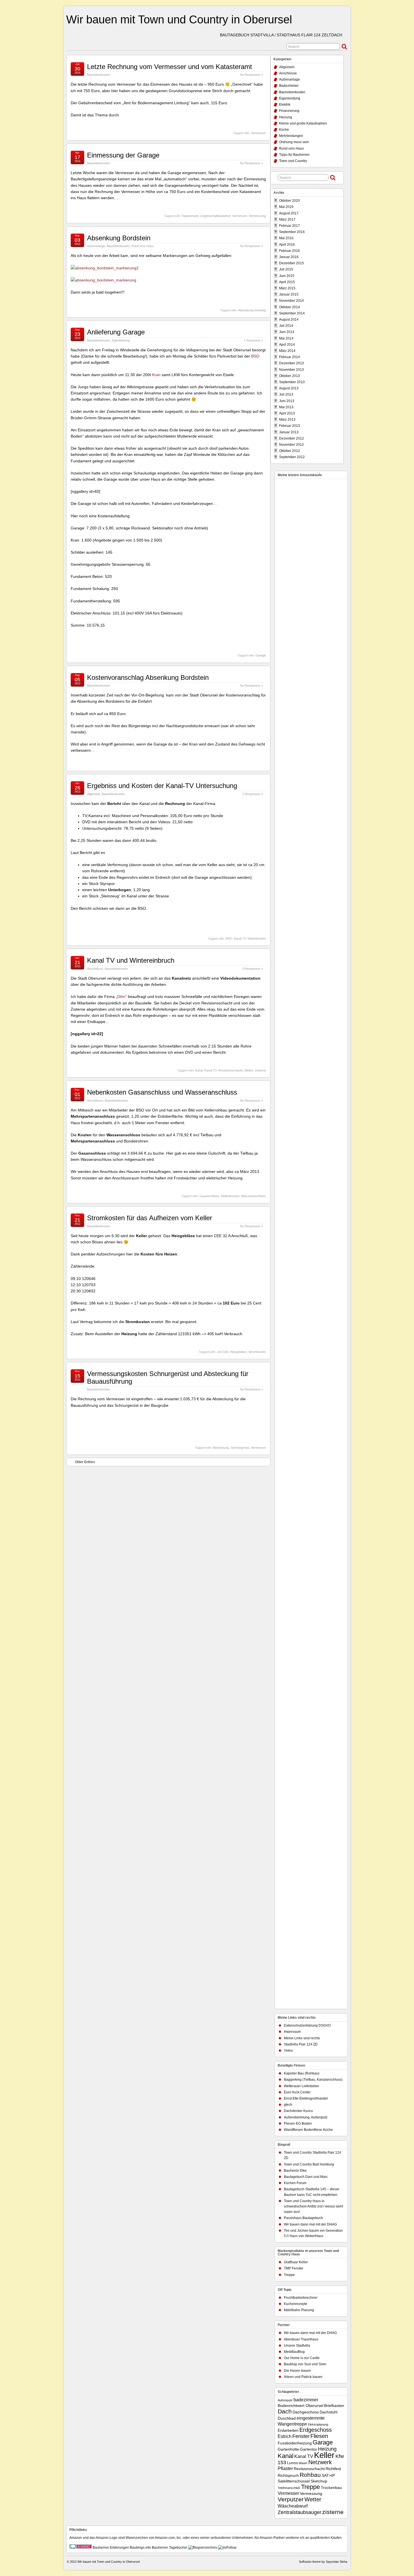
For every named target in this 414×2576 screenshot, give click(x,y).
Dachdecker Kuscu (298, 2111)
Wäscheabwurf (293, 2506)
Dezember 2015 (291, 263)
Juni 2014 (287, 332)
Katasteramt (190, 216)
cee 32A (222, 1352)
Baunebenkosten (99, 75)
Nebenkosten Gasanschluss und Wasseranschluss (162, 1092)
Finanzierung (289, 111)
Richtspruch (288, 2476)
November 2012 (291, 445)
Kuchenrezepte (296, 2304)
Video (288, 2051)
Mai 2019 (286, 207)
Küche (284, 130)
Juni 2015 (287, 276)
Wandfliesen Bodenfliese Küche (308, 2130)
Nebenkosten (257, 938)
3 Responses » (253, 969)
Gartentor (309, 2449)
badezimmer (306, 2400)
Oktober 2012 (290, 451)
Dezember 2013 (291, 363)
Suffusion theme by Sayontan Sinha (323, 2562)
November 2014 (291, 301)
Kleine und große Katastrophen (303, 123)
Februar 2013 (290, 426)
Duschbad (287, 2418)
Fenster (301, 2436)
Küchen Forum (295, 2183)
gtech (288, 2105)
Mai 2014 (286, 338)
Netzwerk (320, 2462)
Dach (285, 2411)
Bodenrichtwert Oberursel (301, 2406)
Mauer (303, 2463)
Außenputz (285, 2400)
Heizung (286, 117)
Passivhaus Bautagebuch (303, 2218)
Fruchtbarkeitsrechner (301, 2298)
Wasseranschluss (253, 1196)
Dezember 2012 (291, 438)
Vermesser (258, 133)
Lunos (292, 2463)
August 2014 (289, 319)
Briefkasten (334, 2406)
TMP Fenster (294, 2268)
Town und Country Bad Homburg (309, 2164)
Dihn (121, 997)
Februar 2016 (290, 251)
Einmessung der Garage (123, 155)
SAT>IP (328, 2476)
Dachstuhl (329, 2412)
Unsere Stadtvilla (297, 2346)
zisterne (260, 1070)
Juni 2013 (287, 401)
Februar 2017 (290, 226)
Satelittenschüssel (294, 2481)
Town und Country (293, 161)
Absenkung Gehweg (252, 310)
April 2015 (287, 282)
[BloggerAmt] (203, 2548)
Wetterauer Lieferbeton (301, 2086)
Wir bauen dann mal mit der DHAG (310, 2224)
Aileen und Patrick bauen (303, 2377)
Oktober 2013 (290, 376)
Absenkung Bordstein (119, 238)
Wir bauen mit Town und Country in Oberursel (179, 19)
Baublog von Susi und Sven (305, 2364)
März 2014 (287, 351)
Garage (261, 655)
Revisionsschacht (231, 1070)
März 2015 (287, 288)
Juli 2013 (286, 394)
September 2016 (292, 232)
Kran (156, 375)
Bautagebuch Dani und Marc (306, 2177)
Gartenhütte (288, 2449)
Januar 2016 (289, 257)
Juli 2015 (286, 269)
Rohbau (310, 2475)
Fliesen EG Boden (298, 2124)
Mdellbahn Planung (299, 2310)
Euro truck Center (297, 2092)
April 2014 (287, 345)
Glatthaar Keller (296, 2262)
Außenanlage (96, 246)
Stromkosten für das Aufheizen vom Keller (150, 1218)
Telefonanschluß (289, 2488)
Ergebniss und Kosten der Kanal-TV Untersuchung (162, 786)
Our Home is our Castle (302, 2358)
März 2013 (287, 420)
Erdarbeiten (288, 2430)
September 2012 (292, 457)
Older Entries (85, 1462)
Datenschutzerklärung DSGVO (307, 2025)
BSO (255, 356)
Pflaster (285, 2468)
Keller (324, 2455)
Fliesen (319, 2436)
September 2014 (292, 313)
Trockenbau (331, 2488)
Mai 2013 (286, 407)
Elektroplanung (318, 2424)
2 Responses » (253, 794)
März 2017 (287, 219)
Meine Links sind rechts (302, 2038)
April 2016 (287, 245)
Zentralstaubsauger (300, 2512)
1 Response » (253, 340)
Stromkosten (257, 1352)
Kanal (199, 1070)
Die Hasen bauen (297, 2371)
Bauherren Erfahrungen (111, 2548)
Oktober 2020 (290, 201)
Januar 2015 (289, 294)
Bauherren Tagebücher (170, 2548)
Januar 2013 (289, 432)
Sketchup (319, 2481)
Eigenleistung (121, 340)
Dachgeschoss (306, 2412)
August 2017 (289, 213)
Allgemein (94, 794)
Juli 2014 (286, 326)
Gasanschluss (209, 1196)
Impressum (292, 2032)
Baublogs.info (140, 2548)
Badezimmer (289, 86)
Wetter (249, 1070)
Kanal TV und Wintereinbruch (131, 960)
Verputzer (291, 2499)
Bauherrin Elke (295, 2171)
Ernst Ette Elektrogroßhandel (306, 2098)
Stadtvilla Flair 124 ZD (301, 2044)
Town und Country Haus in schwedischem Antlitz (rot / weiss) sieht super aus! (313, 2206)
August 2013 (289, 388)
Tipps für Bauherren (294, 155)
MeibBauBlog (294, 2352)
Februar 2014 (290, 357)
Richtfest (333, 2469)
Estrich (285, 2436)
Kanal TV (240, 938)
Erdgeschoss (316, 2430)
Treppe (289, 2275)
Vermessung (257, 216)
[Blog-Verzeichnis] (81, 2548)
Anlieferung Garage (116, 332)
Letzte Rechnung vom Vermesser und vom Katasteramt (170, 67)
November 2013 (291, 370)
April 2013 (287, 413)
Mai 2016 (286, 238)
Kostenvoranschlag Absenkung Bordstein (148, 677)
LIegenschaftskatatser (215, 216)
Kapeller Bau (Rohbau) (302, 2073)
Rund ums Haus (143, 246)
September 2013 (292, 382)
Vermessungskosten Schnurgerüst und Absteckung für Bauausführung (168, 1377)
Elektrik (285, 105)
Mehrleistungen (291, 136)
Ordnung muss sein (294, 142)
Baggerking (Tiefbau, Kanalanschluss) (313, 2080)
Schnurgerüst (240, 1448)
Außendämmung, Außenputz (306, 2117)
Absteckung (221, 1448)
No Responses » (251, 75)
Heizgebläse (238, 1352)
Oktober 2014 (290, 307)
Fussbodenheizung (295, 2443)
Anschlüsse (95, 969)
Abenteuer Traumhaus (301, 2339)
